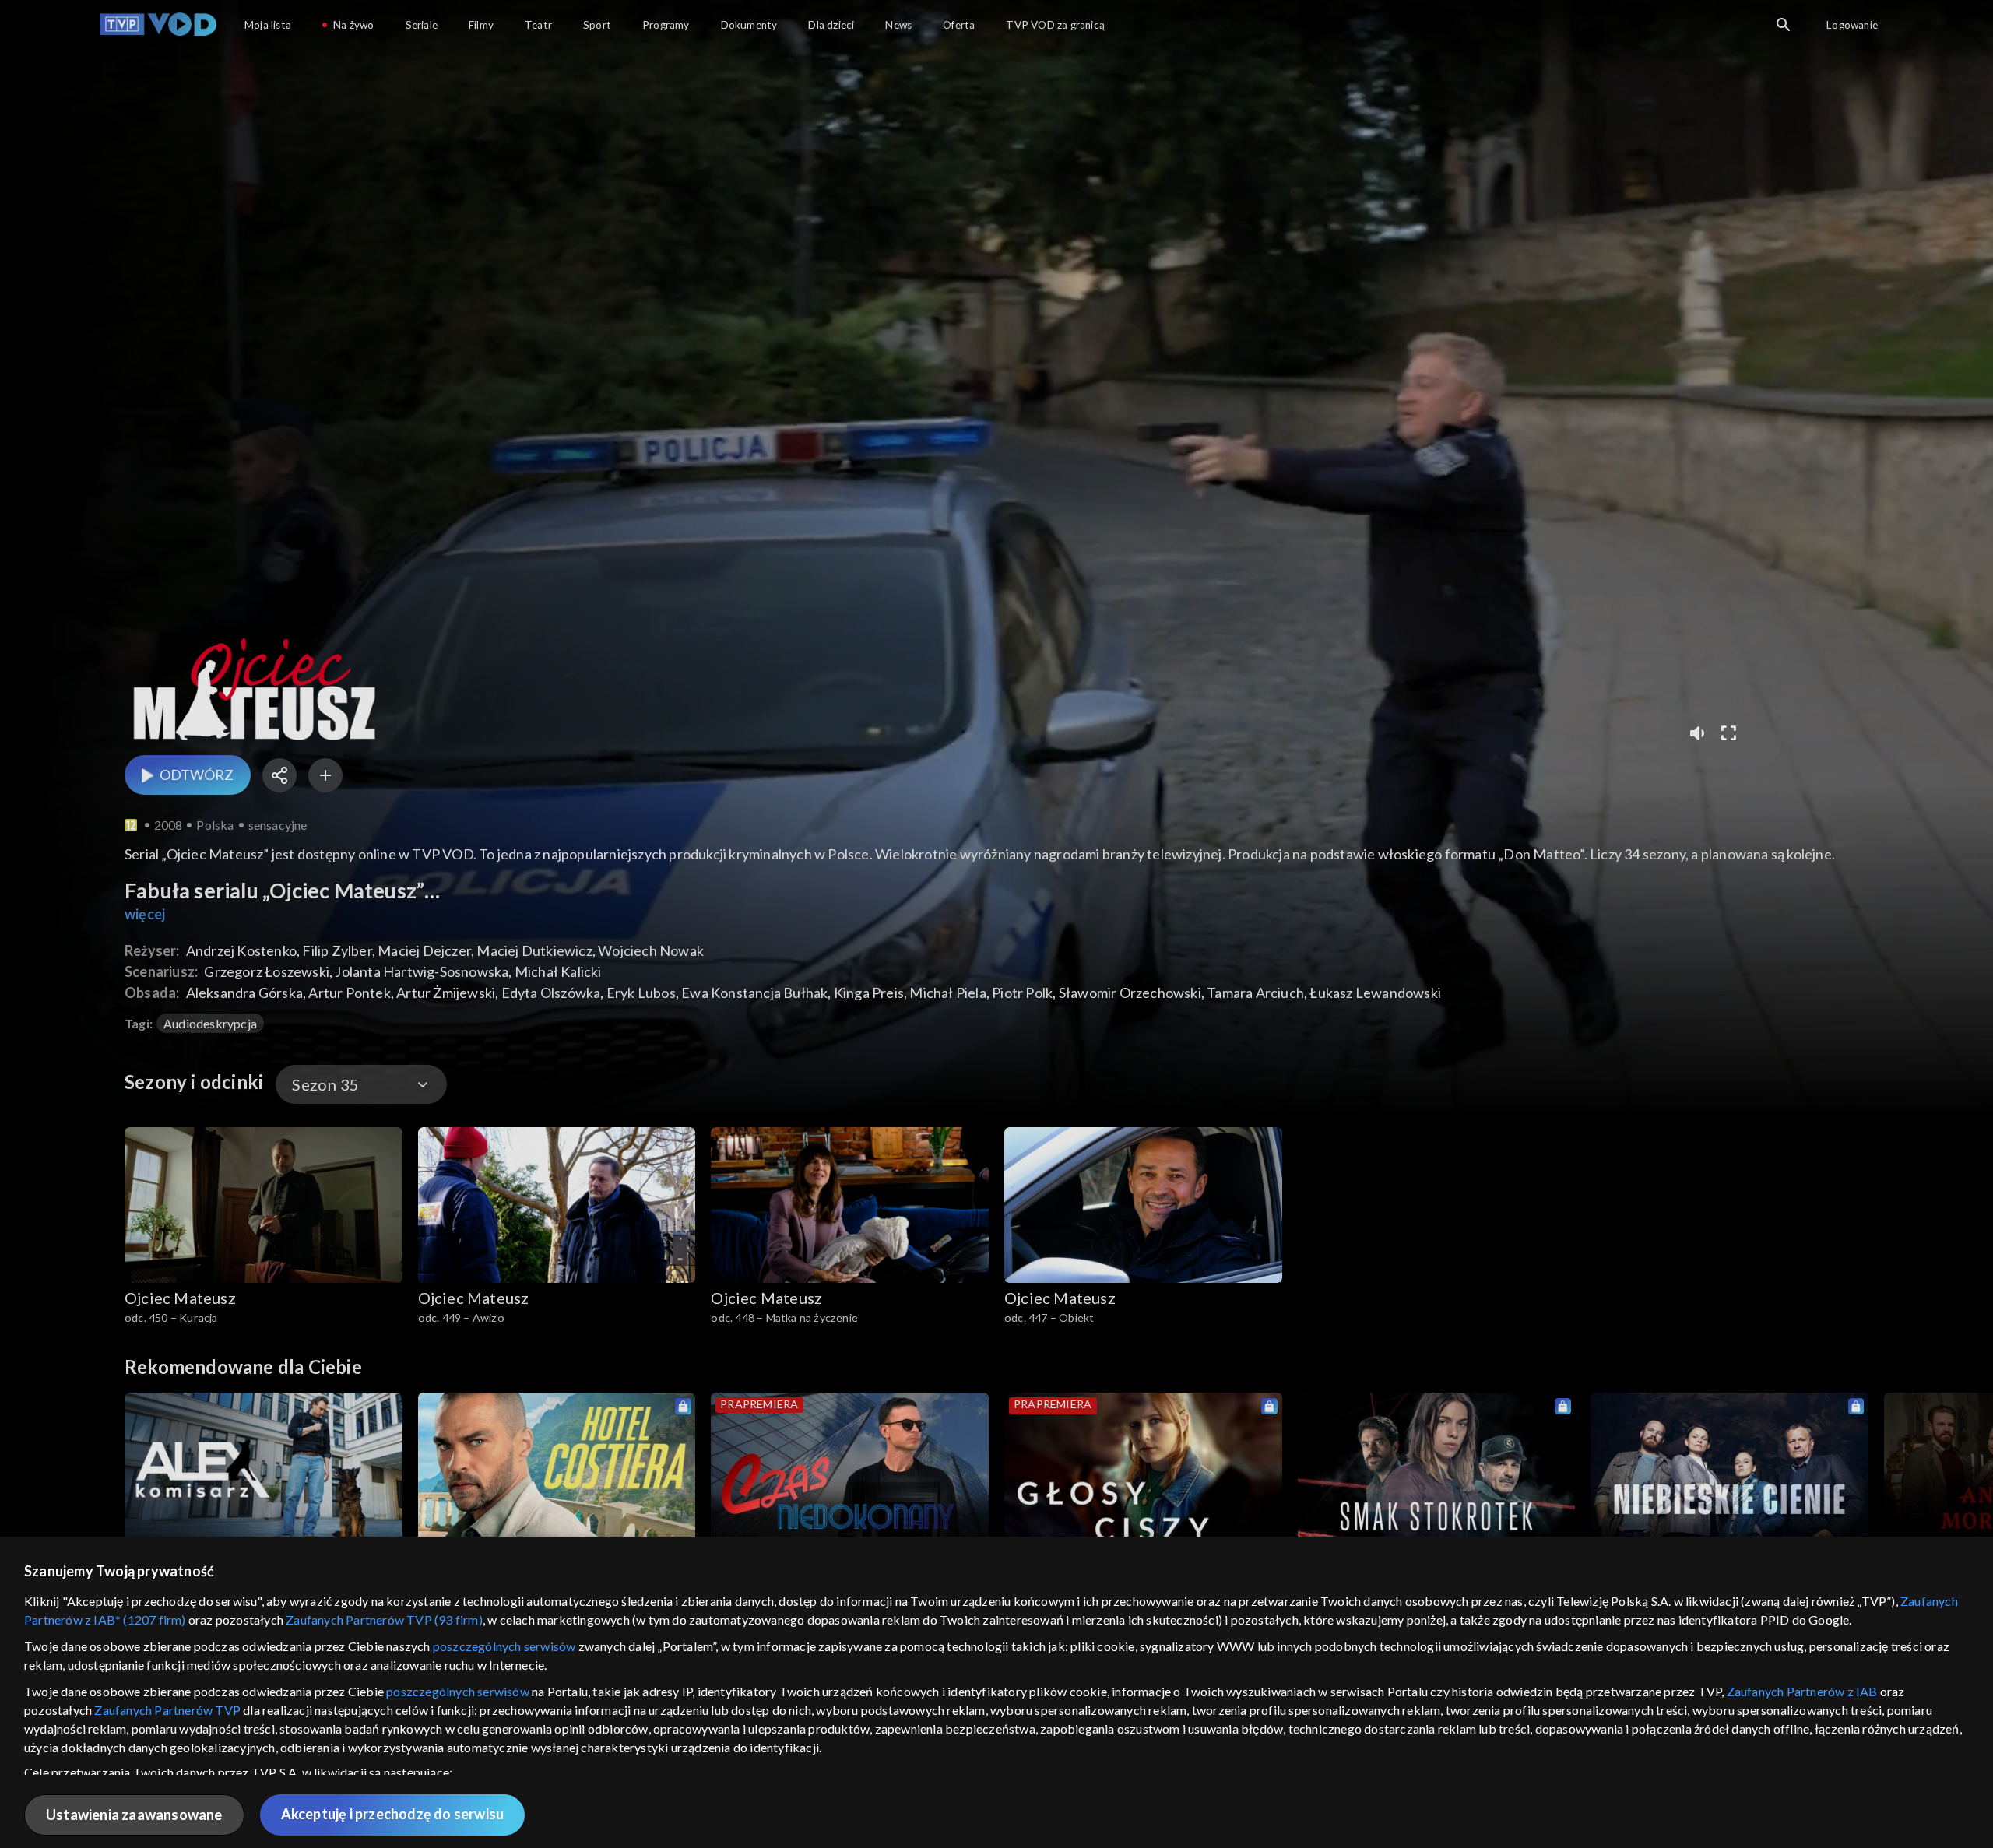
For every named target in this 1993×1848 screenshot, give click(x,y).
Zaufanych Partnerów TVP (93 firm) (384, 1620)
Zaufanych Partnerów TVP (167, 1710)
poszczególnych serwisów (504, 1646)
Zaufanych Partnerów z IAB (1802, 1691)
